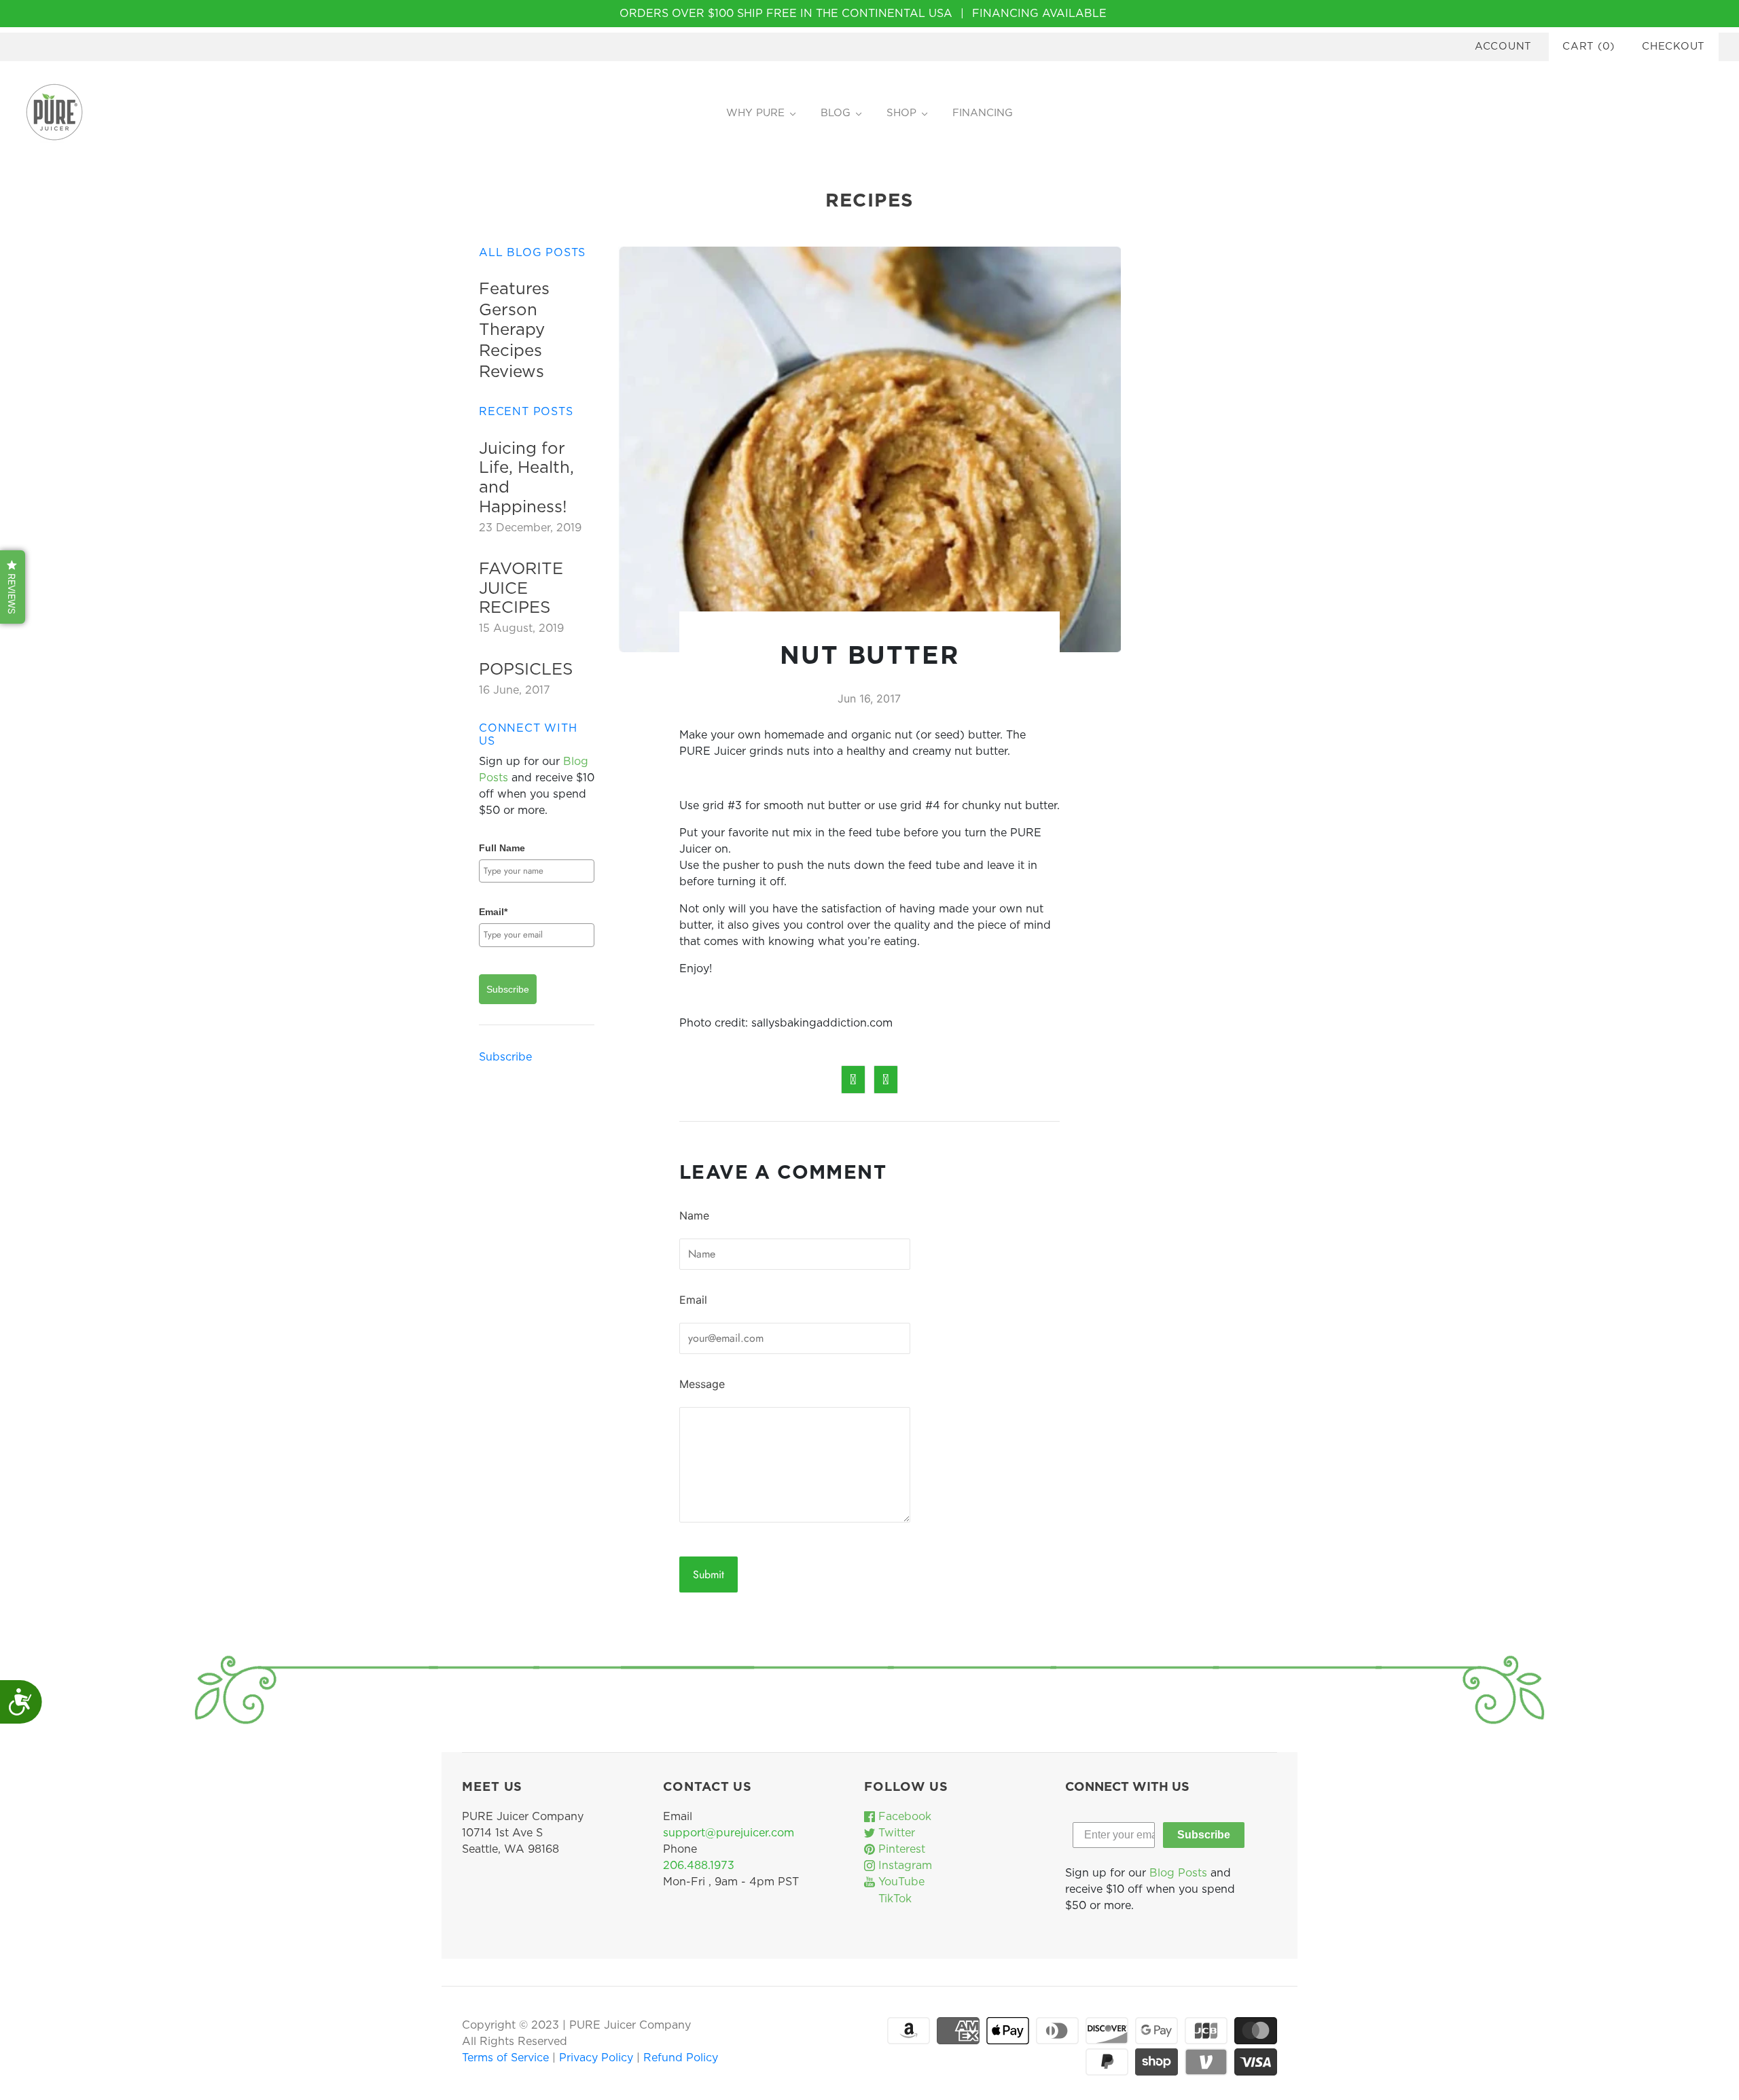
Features (514, 289)
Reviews (512, 372)
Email (693, 1300)
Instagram (903, 1866)
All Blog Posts (532, 253)
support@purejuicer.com (729, 1833)
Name (694, 1215)
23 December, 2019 (530, 528)
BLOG (836, 113)
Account (1503, 47)
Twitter (895, 1833)
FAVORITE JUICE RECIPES (521, 589)
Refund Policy (681, 2058)
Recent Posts (526, 412)
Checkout (1673, 47)
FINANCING (983, 113)
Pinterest (900, 1849)
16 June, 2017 (515, 690)
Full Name (502, 848)
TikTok (893, 1899)
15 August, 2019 (521, 628)
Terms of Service (507, 2058)
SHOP (901, 113)
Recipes (510, 351)
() (1589, 47)
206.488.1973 (699, 1866)
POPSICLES (526, 670)
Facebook (903, 1817)
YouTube (900, 1882)
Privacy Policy (598, 2058)
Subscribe (508, 989)
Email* (493, 912)
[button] (13, 587)
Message (702, 1384)
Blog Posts (1178, 1873)
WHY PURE (755, 113)
